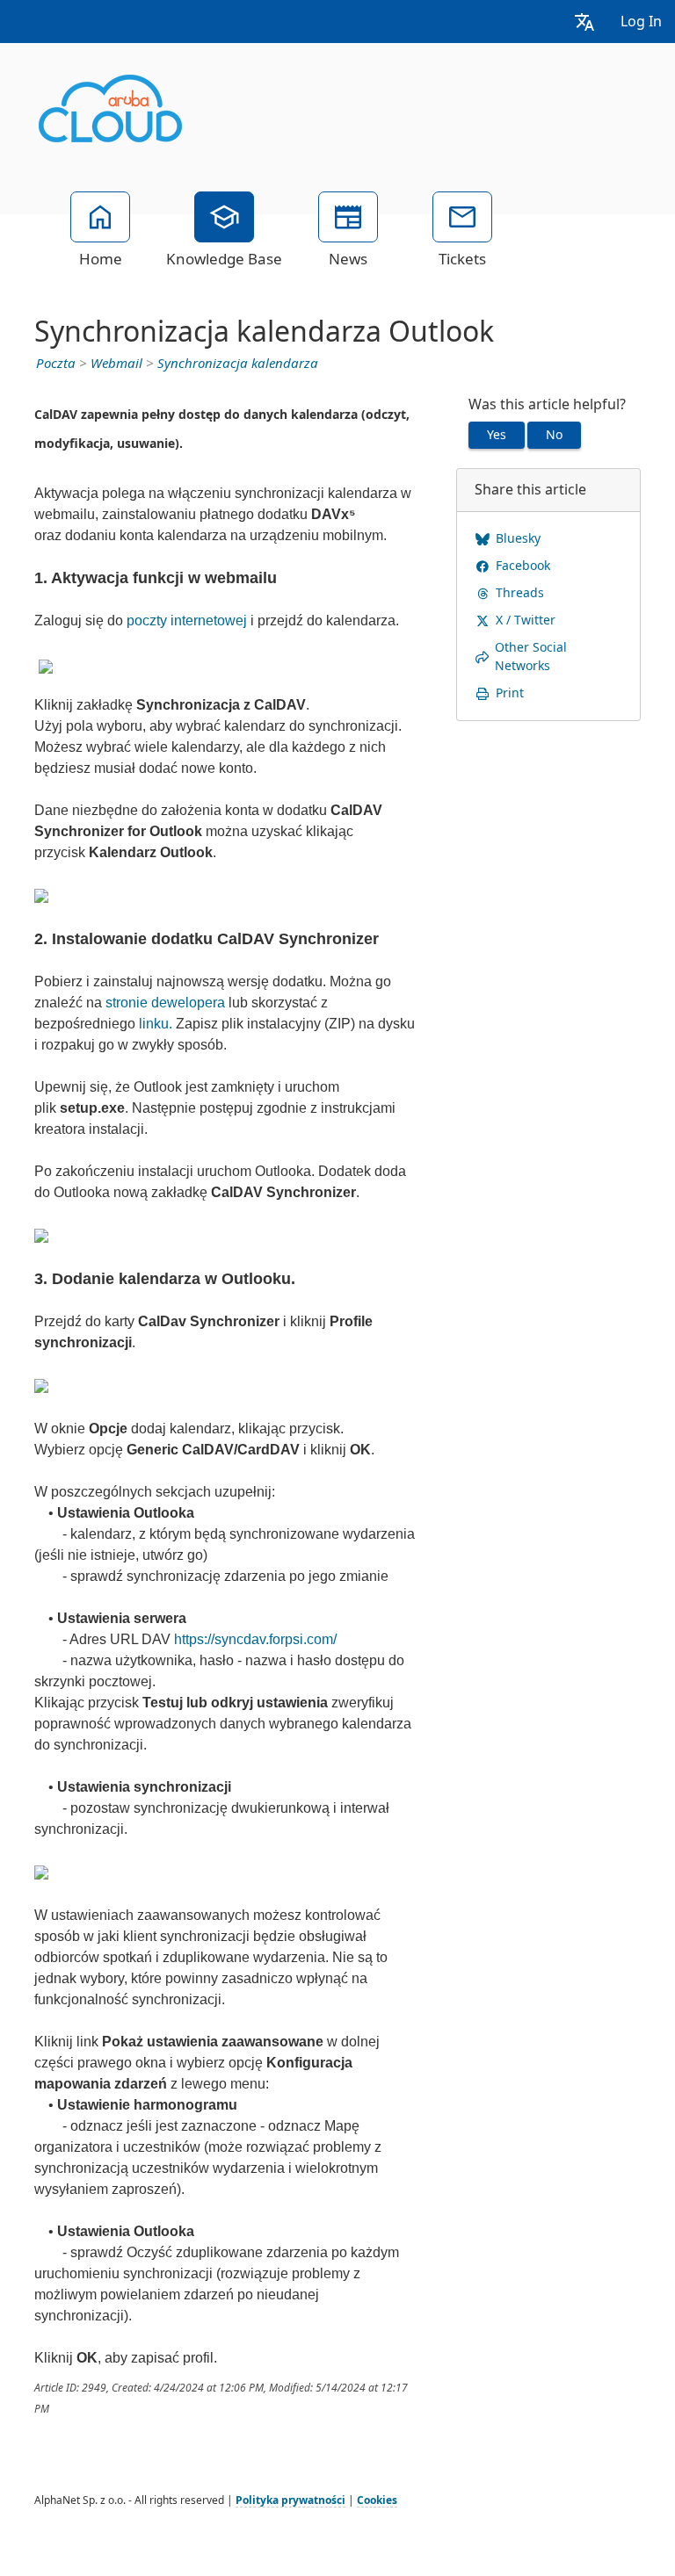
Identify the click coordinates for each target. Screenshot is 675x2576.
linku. (156, 1024)
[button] (584, 22)
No (554, 435)
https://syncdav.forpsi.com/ (255, 1639)
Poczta (56, 364)
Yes (497, 435)
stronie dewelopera (165, 1003)
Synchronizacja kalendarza (238, 364)
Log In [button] (641, 22)
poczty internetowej (187, 621)
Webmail (116, 364)
